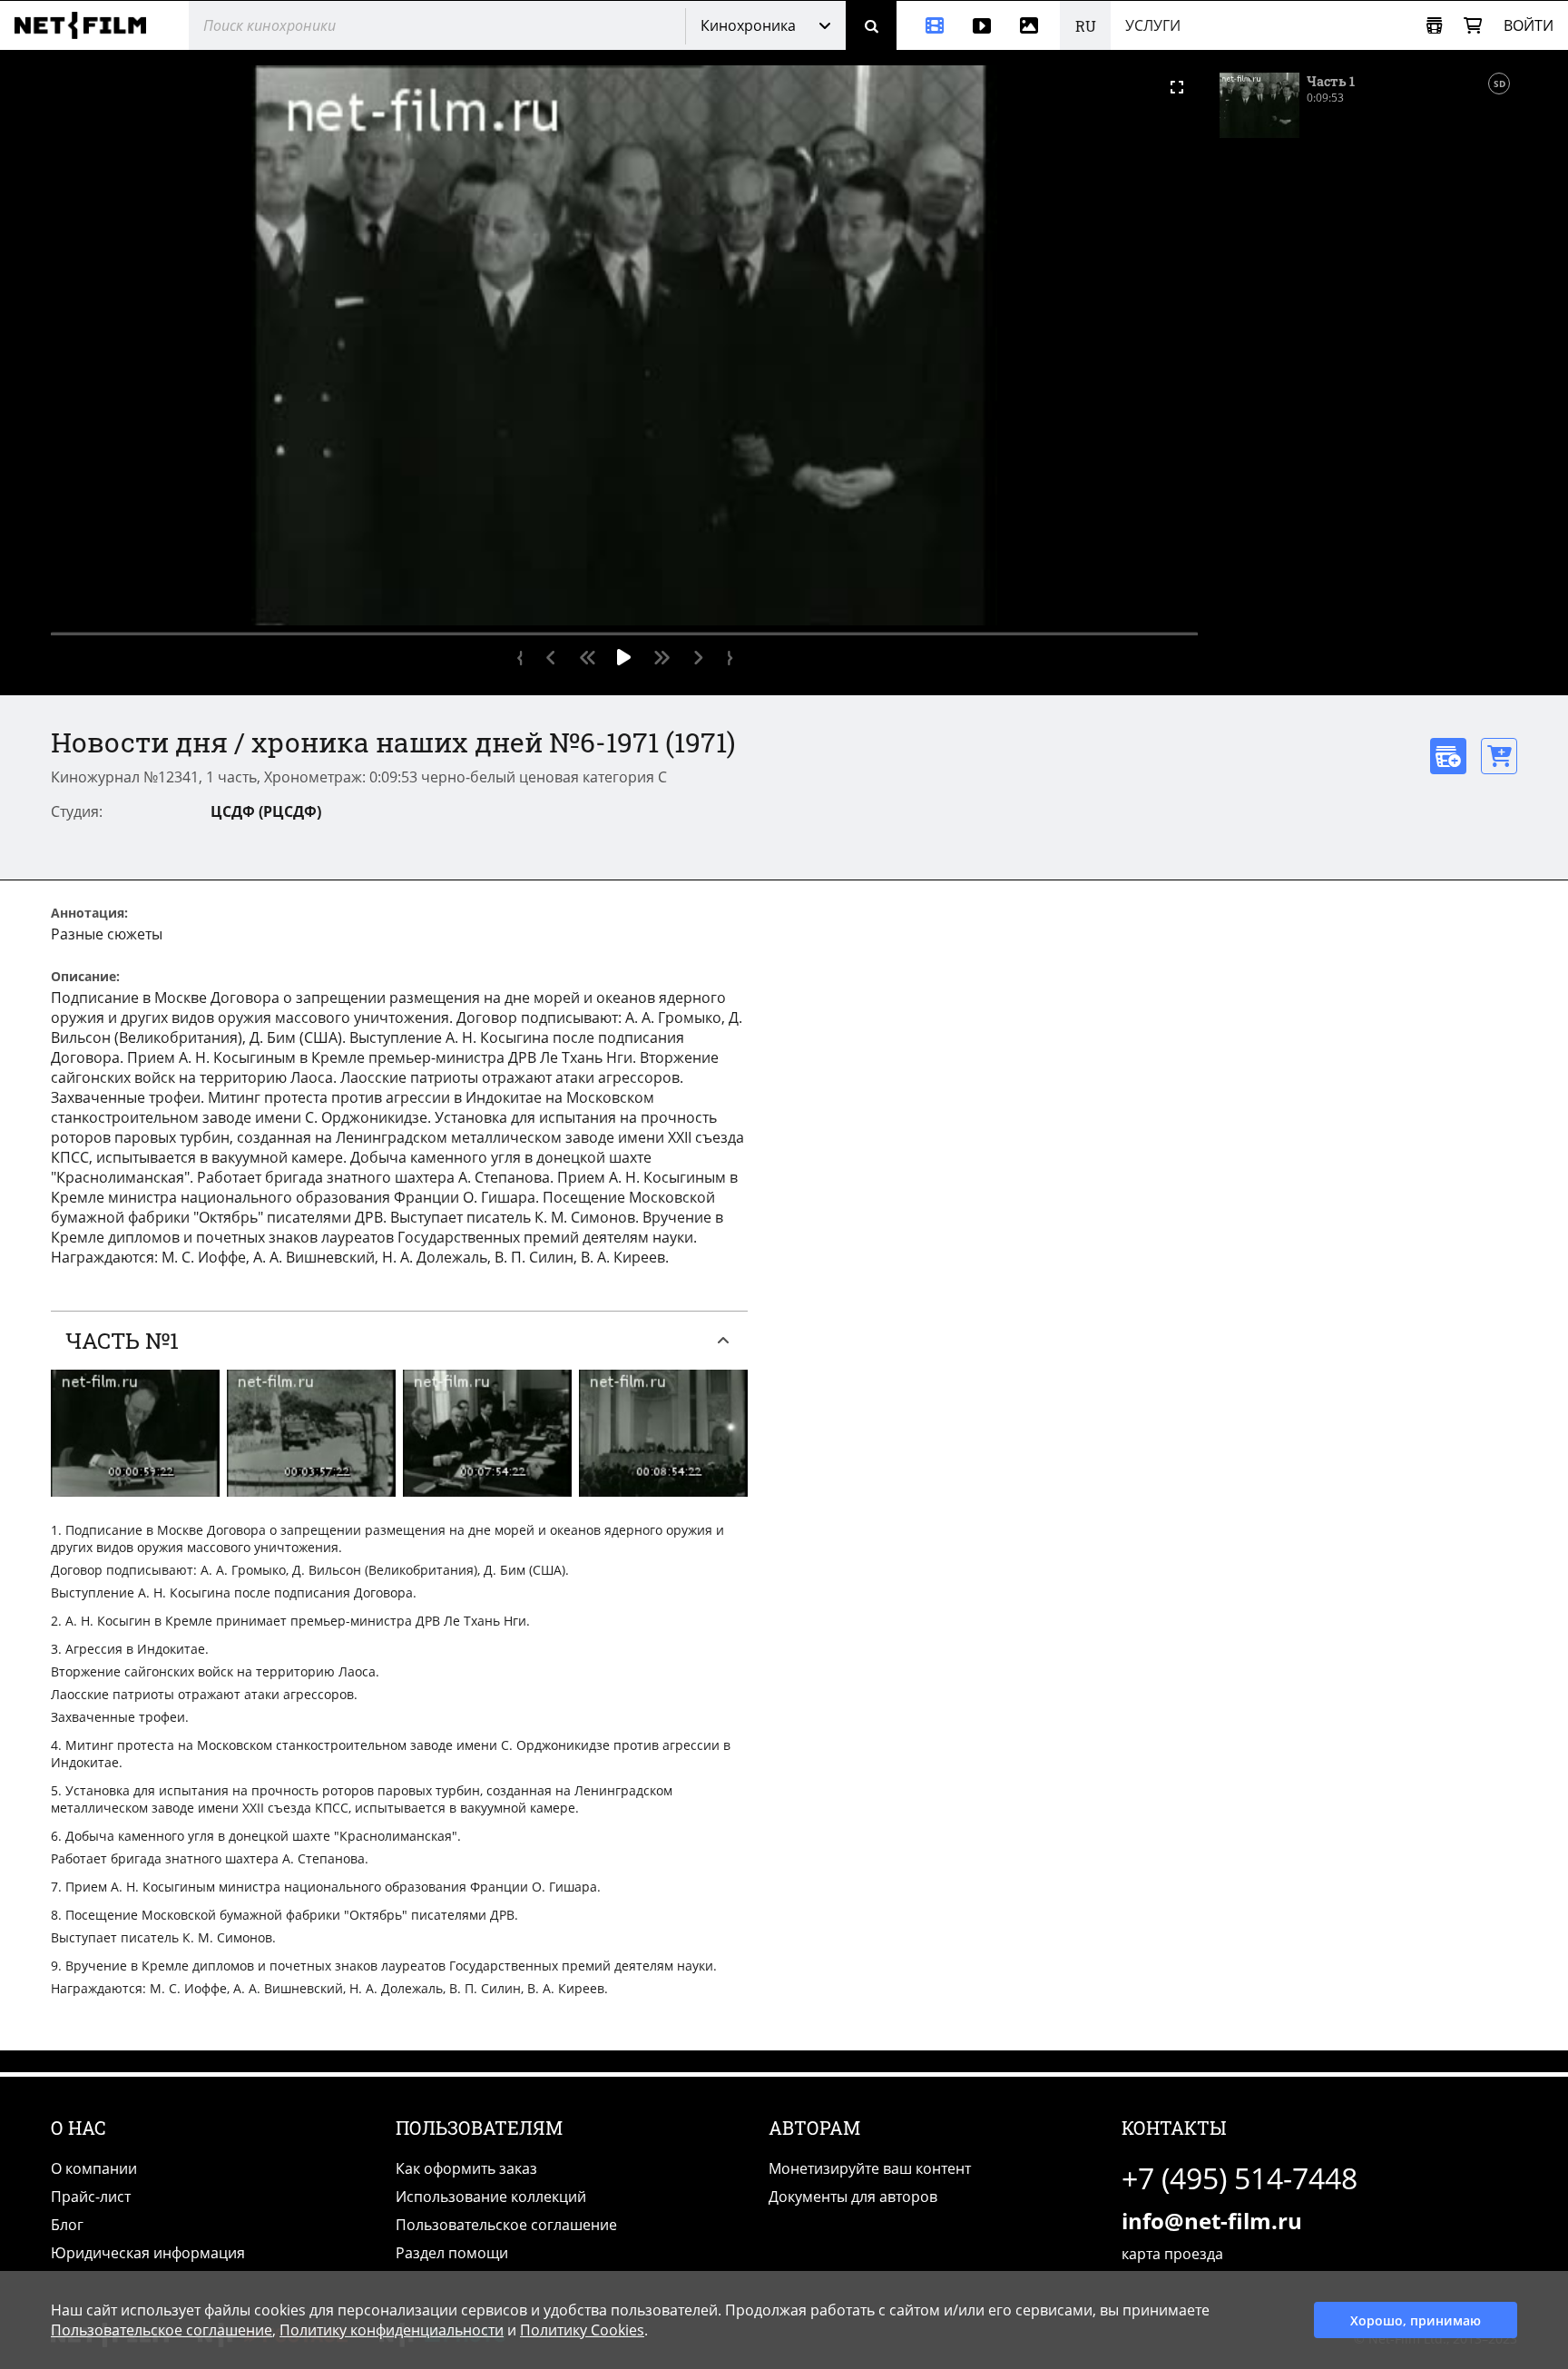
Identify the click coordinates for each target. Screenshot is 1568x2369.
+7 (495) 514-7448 (1240, 2178)
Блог (67, 2225)
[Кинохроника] (927, 25)
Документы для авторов (853, 2197)
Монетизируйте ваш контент (870, 2168)
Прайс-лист (91, 2197)
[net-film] (87, 25)
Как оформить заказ (466, 2168)
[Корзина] (1473, 26)
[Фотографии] (1033, 25)
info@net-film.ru (1212, 2221)
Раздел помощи (452, 2253)
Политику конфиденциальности (392, 2330)
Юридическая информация (148, 2253)
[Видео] (982, 25)
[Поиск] (871, 25)
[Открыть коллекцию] (1434, 26)
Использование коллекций (491, 2197)
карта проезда (1172, 2254)
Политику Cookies (582, 2330)
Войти (1529, 25)
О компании (94, 2168)
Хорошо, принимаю (1416, 2320)
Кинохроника (748, 25)
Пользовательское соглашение (506, 2225)
